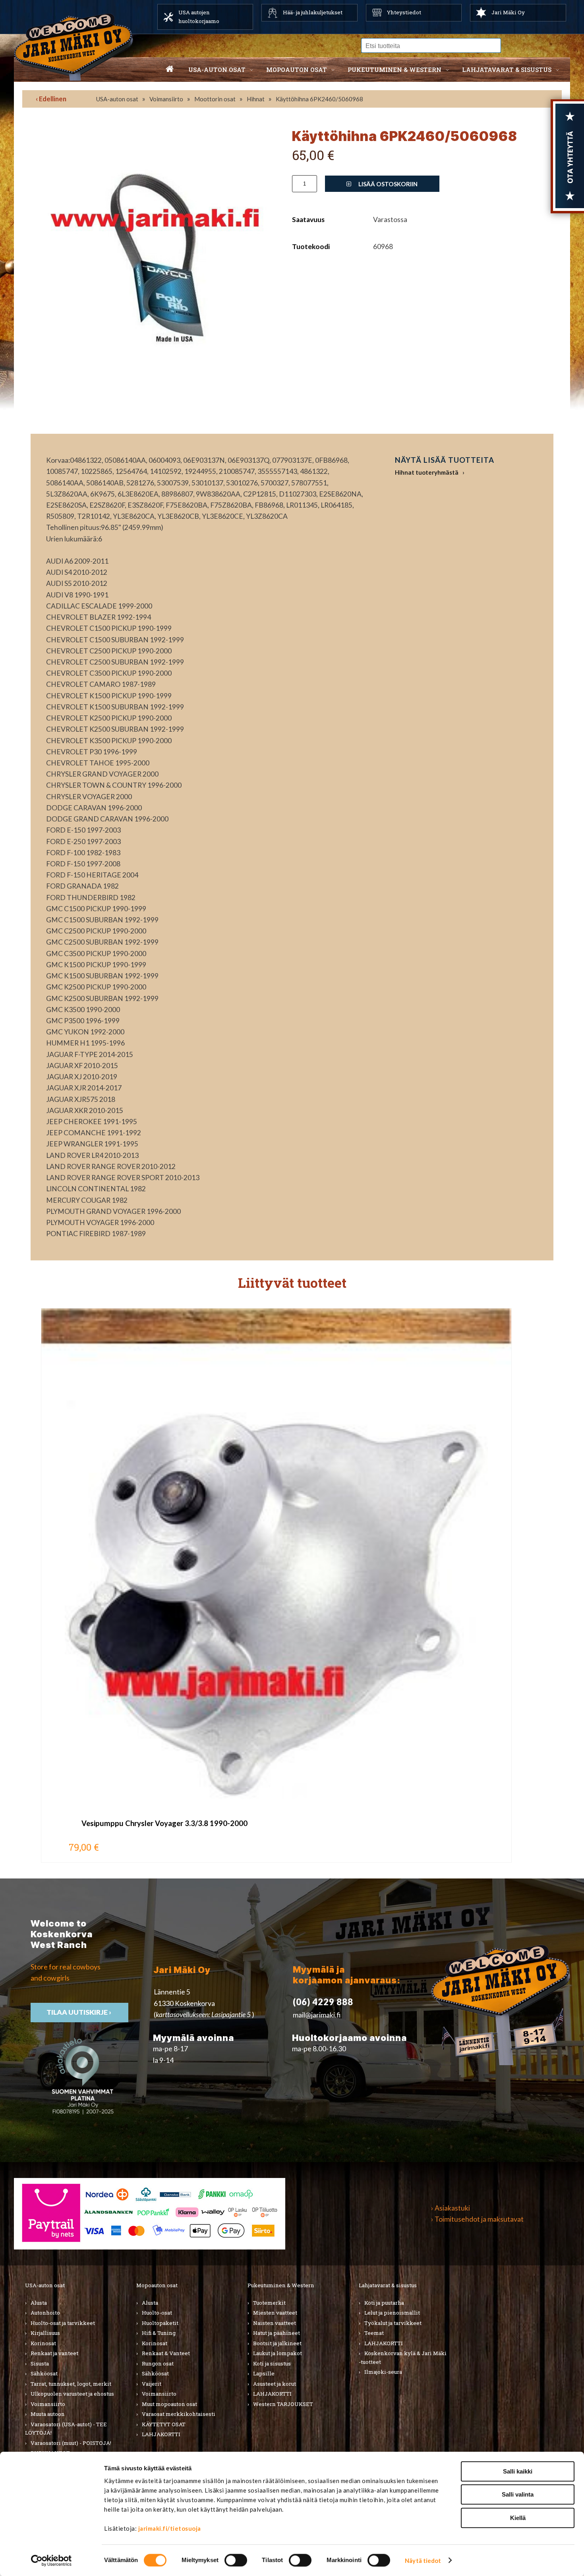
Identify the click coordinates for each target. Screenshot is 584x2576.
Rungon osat (158, 2363)
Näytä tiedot (423, 2561)
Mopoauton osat (297, 70)
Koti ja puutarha (384, 2303)
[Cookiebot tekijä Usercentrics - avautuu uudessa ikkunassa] (51, 2561)
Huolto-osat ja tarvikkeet (63, 2323)
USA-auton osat (217, 70)
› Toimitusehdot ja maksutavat (477, 2219)
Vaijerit (152, 2384)
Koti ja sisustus (272, 2363)
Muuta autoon (48, 2414)
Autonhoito (45, 2313)
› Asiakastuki (451, 2208)
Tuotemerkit (269, 2303)
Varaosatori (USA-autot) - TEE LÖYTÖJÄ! (66, 2429)
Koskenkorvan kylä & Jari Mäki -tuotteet (403, 2358)
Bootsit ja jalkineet (277, 2343)
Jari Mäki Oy (508, 12)
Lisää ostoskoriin (387, 184)
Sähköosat (44, 2373)
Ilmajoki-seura (383, 2372)
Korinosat (43, 2343)
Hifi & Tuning (159, 2333)
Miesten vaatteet (275, 2313)
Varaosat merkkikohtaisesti (179, 2414)
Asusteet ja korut (275, 2384)
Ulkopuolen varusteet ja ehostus (72, 2394)
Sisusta (40, 2363)
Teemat (374, 2333)
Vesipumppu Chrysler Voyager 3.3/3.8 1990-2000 (164, 1823)
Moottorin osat (215, 99)
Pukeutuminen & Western (281, 2285)
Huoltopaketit (160, 2323)
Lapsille (264, 2373)
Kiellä (518, 2518)
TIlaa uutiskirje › (79, 2012)
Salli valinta (518, 2495)
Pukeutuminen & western (394, 70)
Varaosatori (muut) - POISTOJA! (71, 2443)
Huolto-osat (157, 2313)
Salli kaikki (518, 2471)
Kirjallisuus (45, 2333)
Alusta (39, 2303)
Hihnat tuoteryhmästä (427, 472)
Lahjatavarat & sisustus (507, 70)
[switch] (236, 2560)
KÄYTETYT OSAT (164, 2424)
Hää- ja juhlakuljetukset (313, 12)
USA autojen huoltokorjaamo (199, 17)
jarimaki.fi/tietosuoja (170, 2528)
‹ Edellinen (51, 99)
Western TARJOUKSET (283, 2404)
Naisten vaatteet (275, 2323)
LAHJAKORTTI (161, 2434)
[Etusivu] (170, 70)
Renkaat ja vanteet (54, 2353)
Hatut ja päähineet (277, 2333)
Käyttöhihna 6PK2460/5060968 (319, 99)
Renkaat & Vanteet (166, 2353)
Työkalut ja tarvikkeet (393, 2323)
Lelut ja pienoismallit (392, 2313)
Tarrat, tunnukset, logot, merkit (71, 2384)
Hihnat (256, 99)
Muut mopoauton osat (169, 2404)
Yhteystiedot (404, 12)
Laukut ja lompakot (277, 2353)
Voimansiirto (166, 99)
